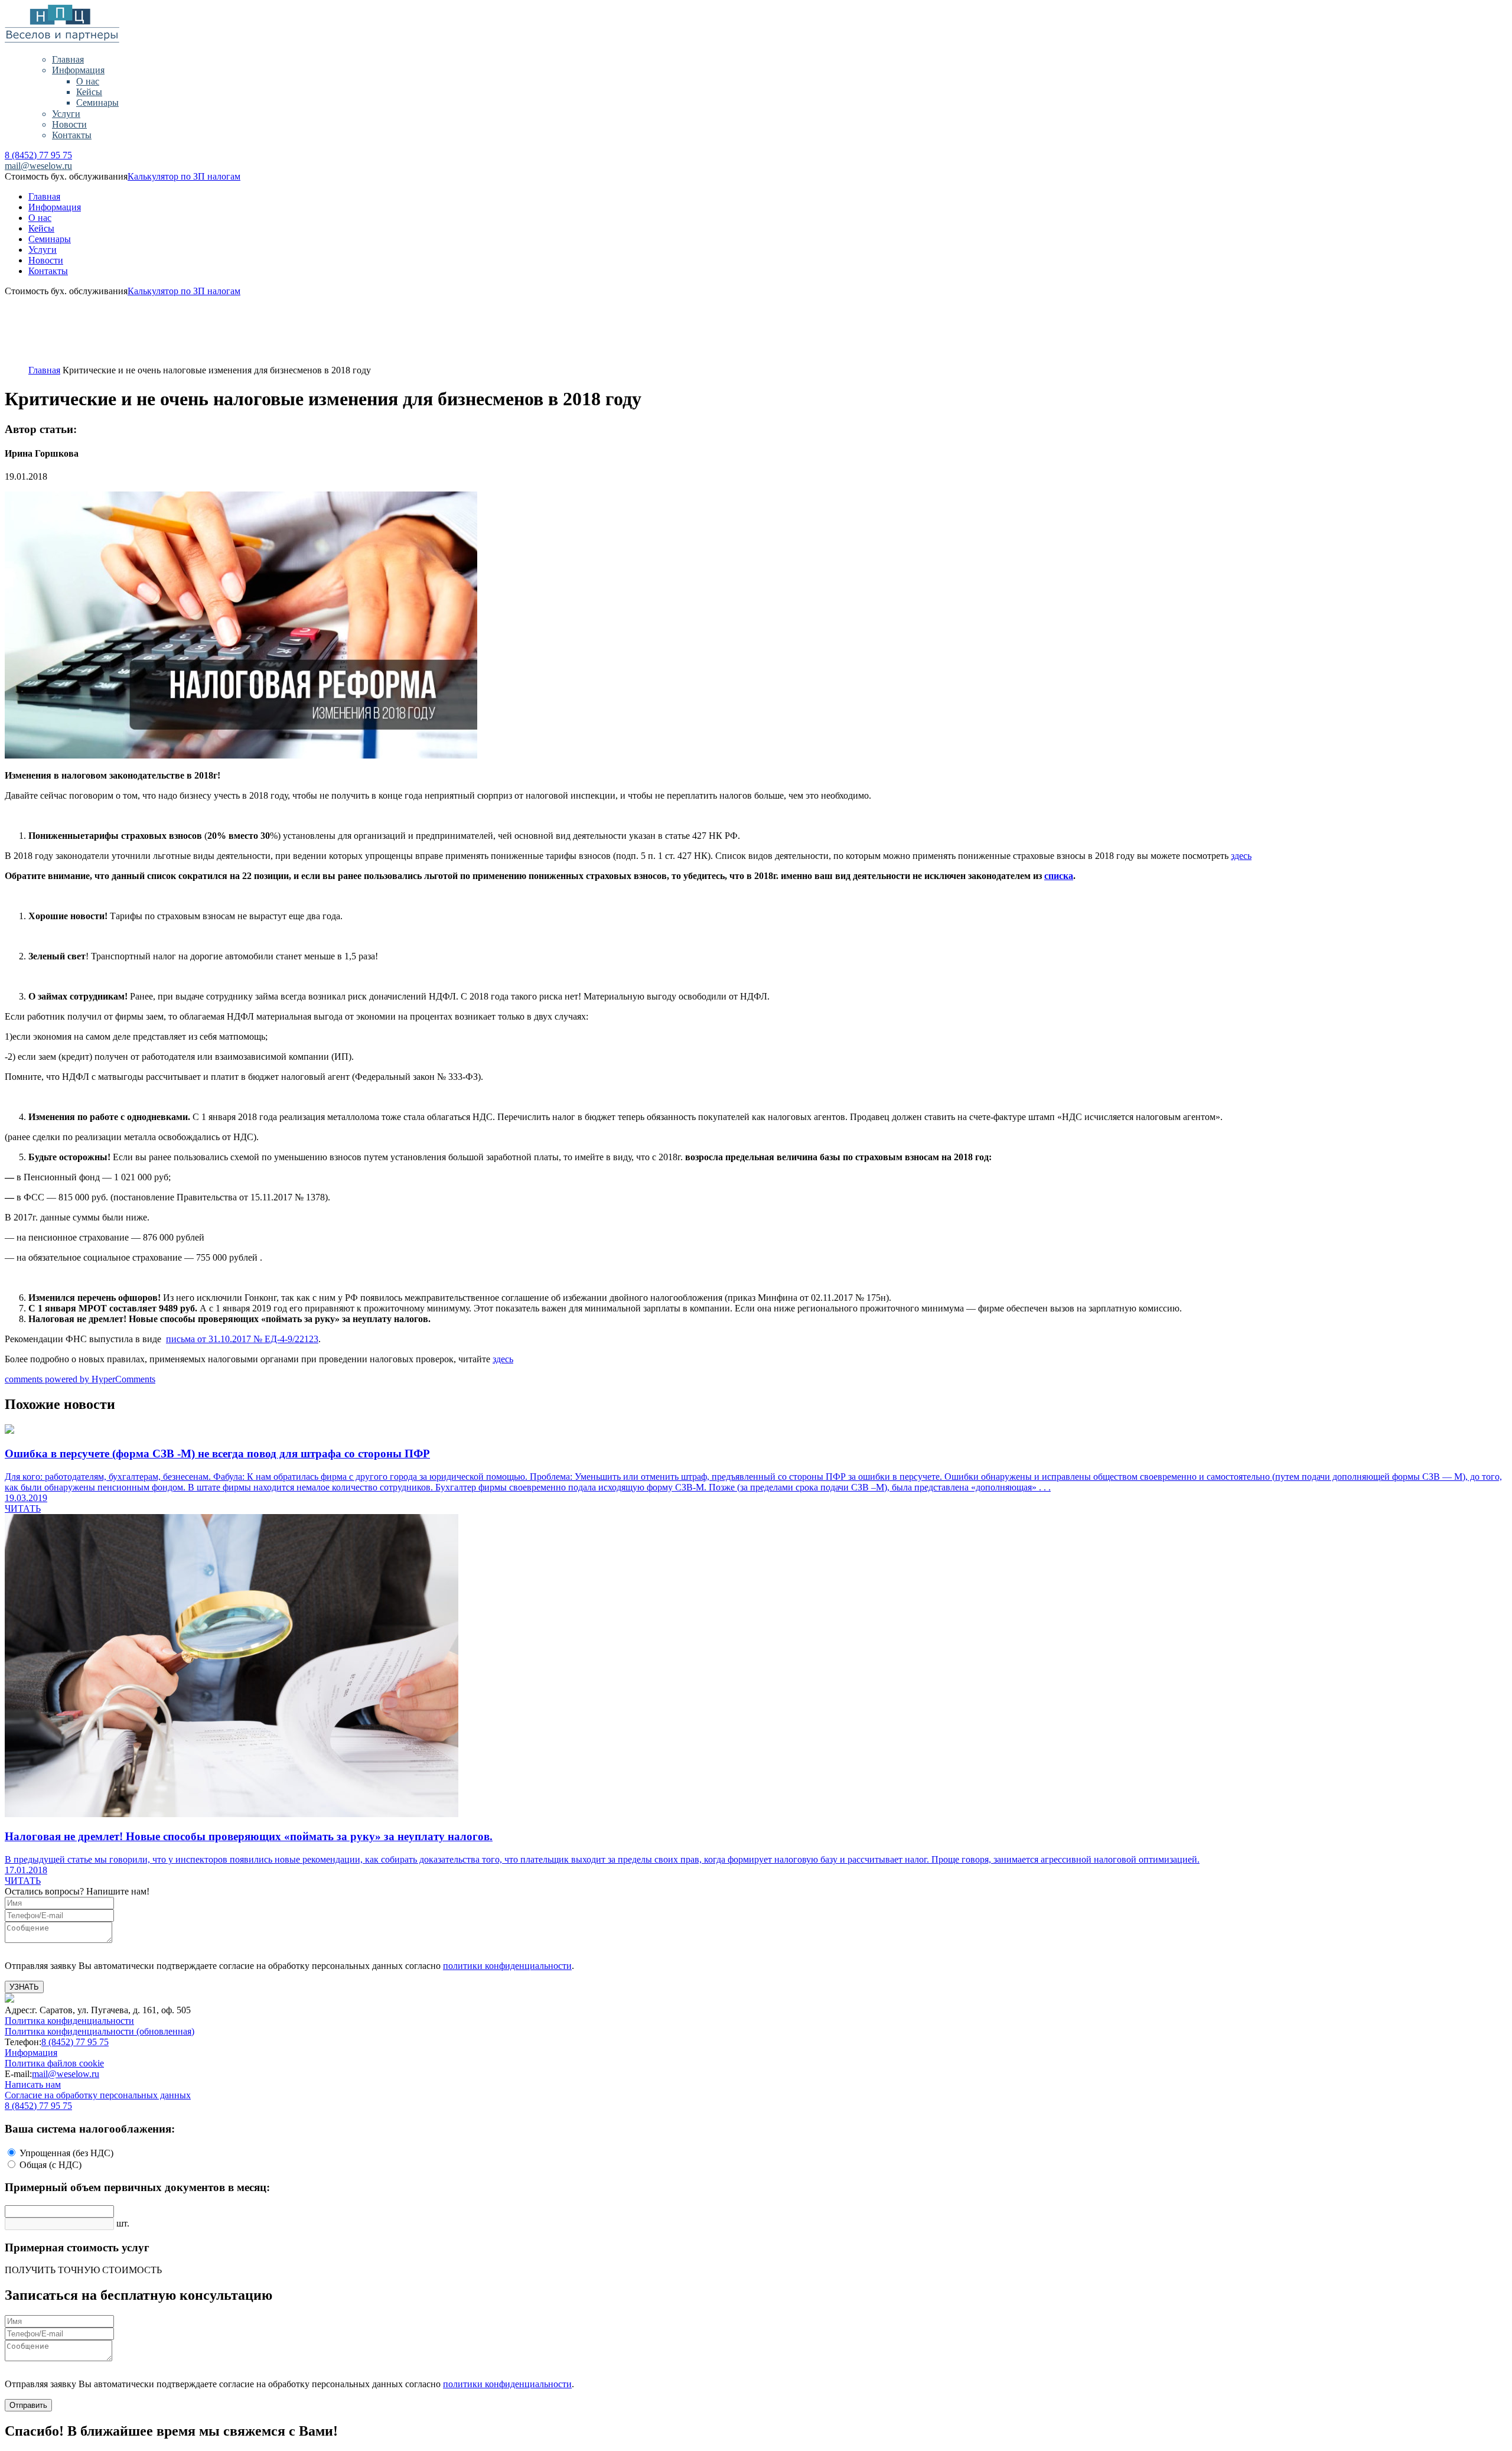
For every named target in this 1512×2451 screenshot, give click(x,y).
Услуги (66, 114)
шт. (123, 2223)
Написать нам (33, 2084)
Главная (68, 59)
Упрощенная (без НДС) (66, 2153)
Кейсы (89, 92)
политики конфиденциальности (507, 1966)
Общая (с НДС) (50, 2165)
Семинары (97, 102)
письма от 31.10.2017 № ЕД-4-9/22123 (242, 1339)
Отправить (28, 2405)
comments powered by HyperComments (80, 1379)
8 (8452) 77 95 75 (38, 155)
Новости (69, 124)
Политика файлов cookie (54, 2063)
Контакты (72, 135)
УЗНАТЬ (24, 1987)
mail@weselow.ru (38, 166)
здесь (1241, 856)
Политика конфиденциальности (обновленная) (100, 2031)
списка (1059, 876)
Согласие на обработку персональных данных (98, 2095)
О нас (88, 81)
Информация (78, 70)
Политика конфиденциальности (69, 2021)
